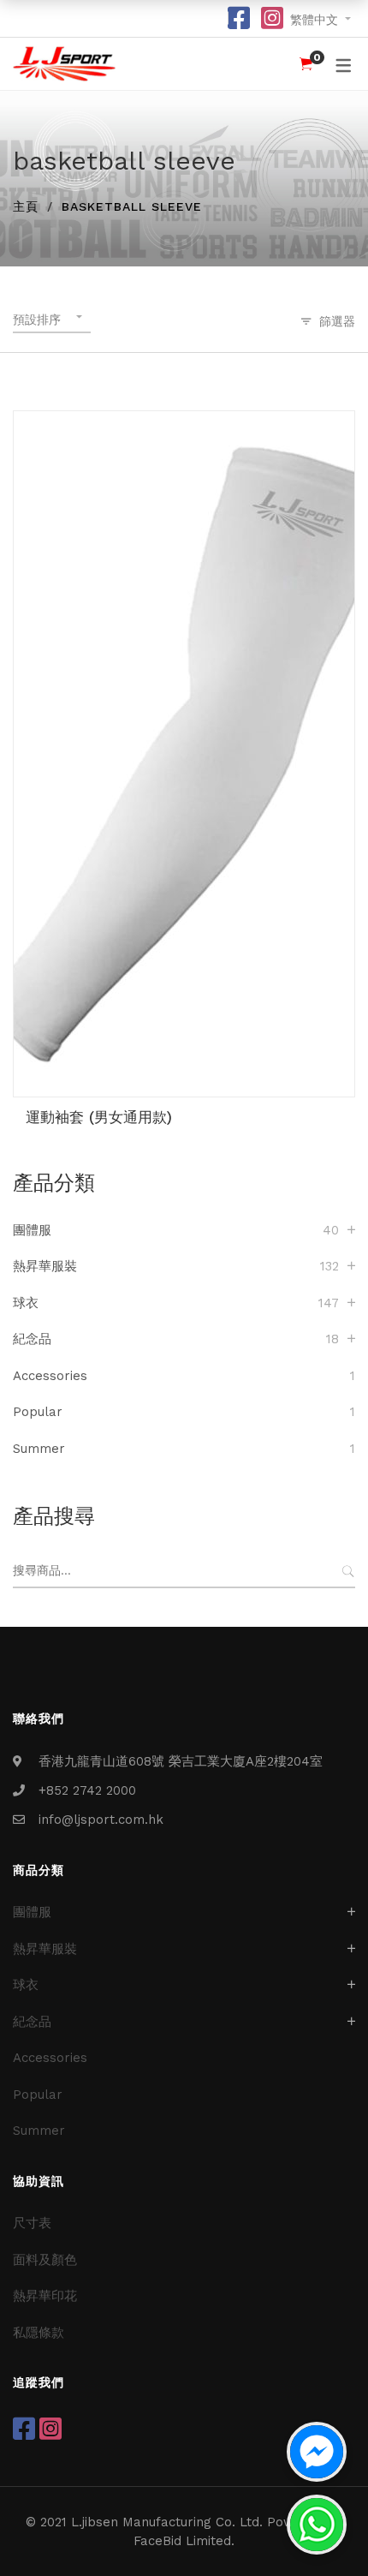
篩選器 (337, 321)
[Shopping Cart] (306, 64)
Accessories (50, 1376)
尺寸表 (32, 2223)
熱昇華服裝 (45, 1266)
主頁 (26, 206)
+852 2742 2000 (87, 1790)
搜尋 (348, 1571)
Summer (39, 1449)
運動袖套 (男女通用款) (99, 1117)
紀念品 (32, 1339)
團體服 (32, 1230)
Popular (38, 1412)
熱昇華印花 (45, 2296)
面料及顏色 (45, 2260)
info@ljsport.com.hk (101, 1820)
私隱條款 (39, 2333)
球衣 (26, 1303)
